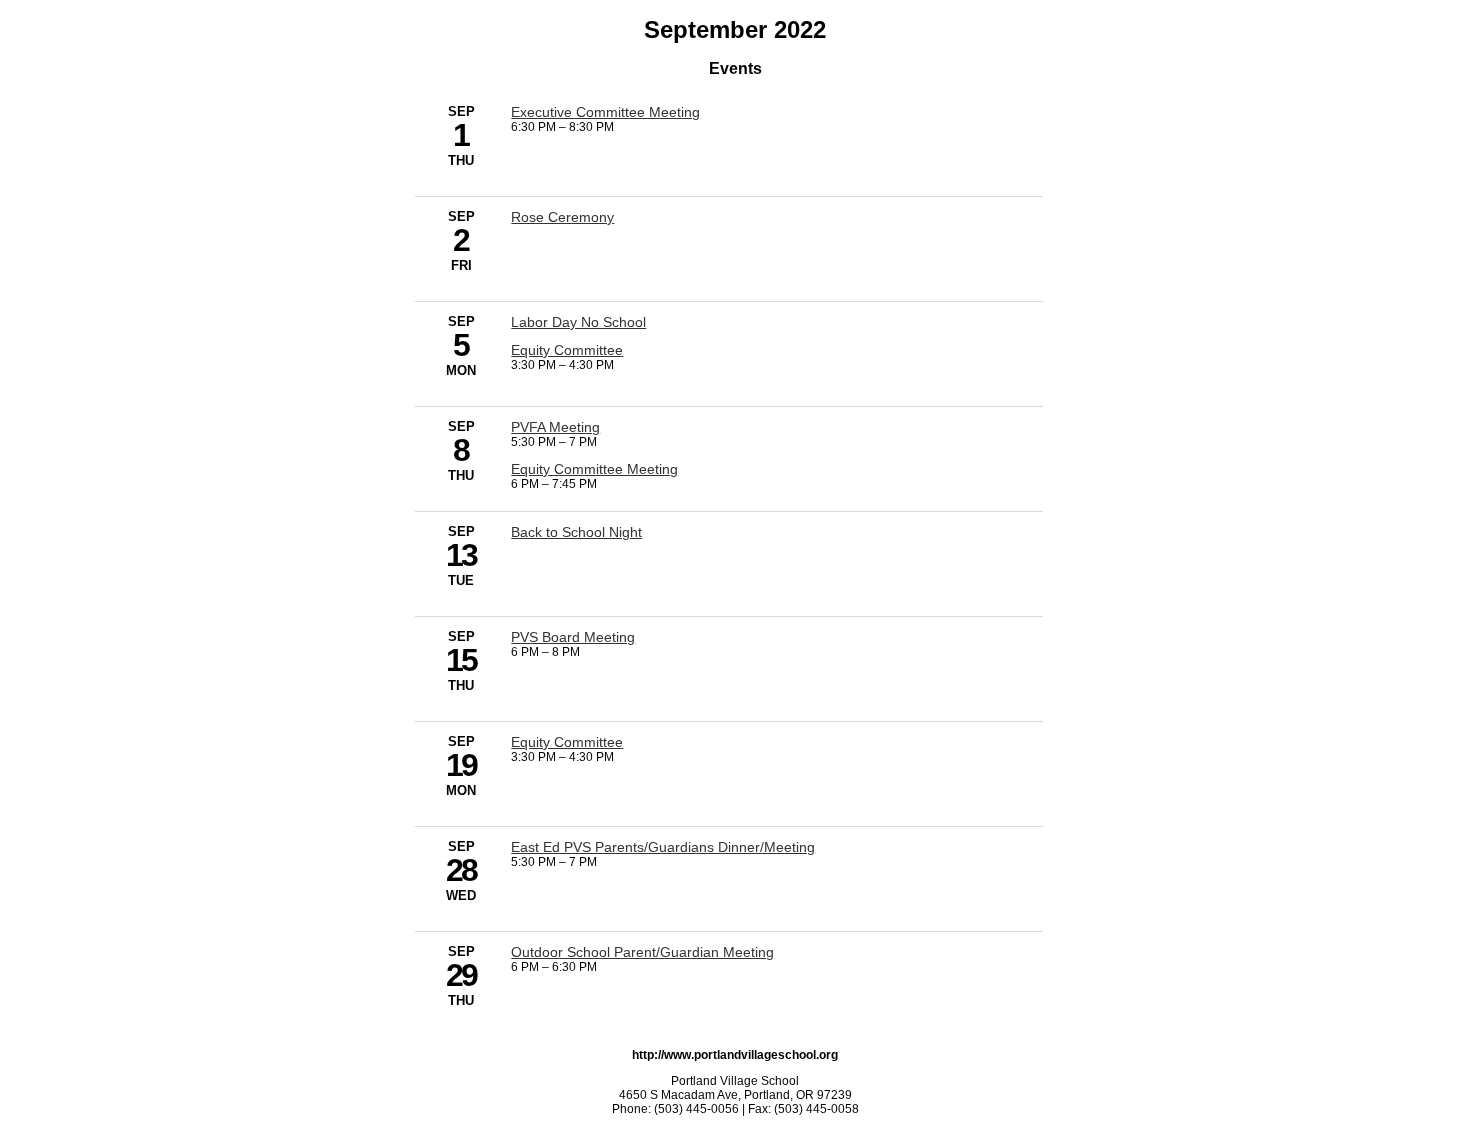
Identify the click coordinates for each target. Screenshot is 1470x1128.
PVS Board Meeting (573, 637)
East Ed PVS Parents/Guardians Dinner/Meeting (663, 847)
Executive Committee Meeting (605, 112)
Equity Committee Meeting (594, 469)
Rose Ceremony (562, 217)
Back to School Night (576, 532)
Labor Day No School (578, 322)
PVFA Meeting (555, 427)
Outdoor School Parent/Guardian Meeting (642, 952)
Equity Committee (567, 350)
